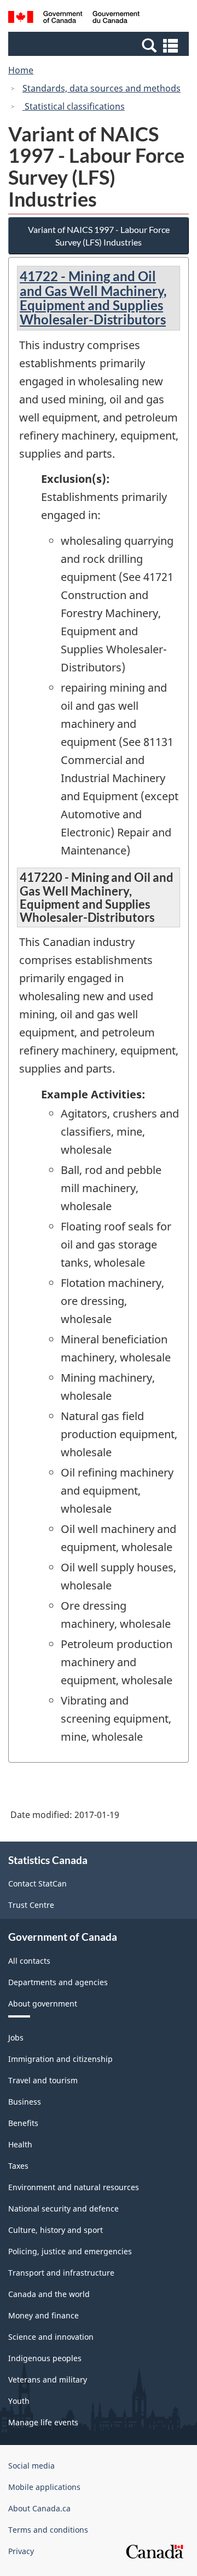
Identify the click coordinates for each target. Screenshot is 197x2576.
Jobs (16, 2038)
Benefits (23, 2123)
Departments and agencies (58, 1982)
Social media (31, 2466)
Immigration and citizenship (60, 2059)
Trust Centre (31, 1905)
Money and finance (44, 2315)
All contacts (29, 1961)
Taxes (18, 2166)
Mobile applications (44, 2487)
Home (21, 70)
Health (20, 2144)
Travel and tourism (43, 2080)
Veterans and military (48, 2380)
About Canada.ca (39, 2508)
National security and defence (63, 2209)
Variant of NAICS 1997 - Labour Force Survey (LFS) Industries (99, 236)
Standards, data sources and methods (102, 88)
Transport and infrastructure (61, 2273)
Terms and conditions (48, 2530)
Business (25, 2102)
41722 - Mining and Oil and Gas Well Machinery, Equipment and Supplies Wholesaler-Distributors (93, 298)
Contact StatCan (37, 1883)
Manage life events (43, 2422)
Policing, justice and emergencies (70, 2251)
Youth (19, 2401)
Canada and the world (49, 2294)
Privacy (21, 2551)
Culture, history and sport (56, 2230)
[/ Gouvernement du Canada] (74, 19)
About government (43, 2004)
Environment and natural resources (74, 2187)
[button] (100, 45)
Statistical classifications (74, 106)
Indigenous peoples (45, 2358)
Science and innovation (51, 2337)
